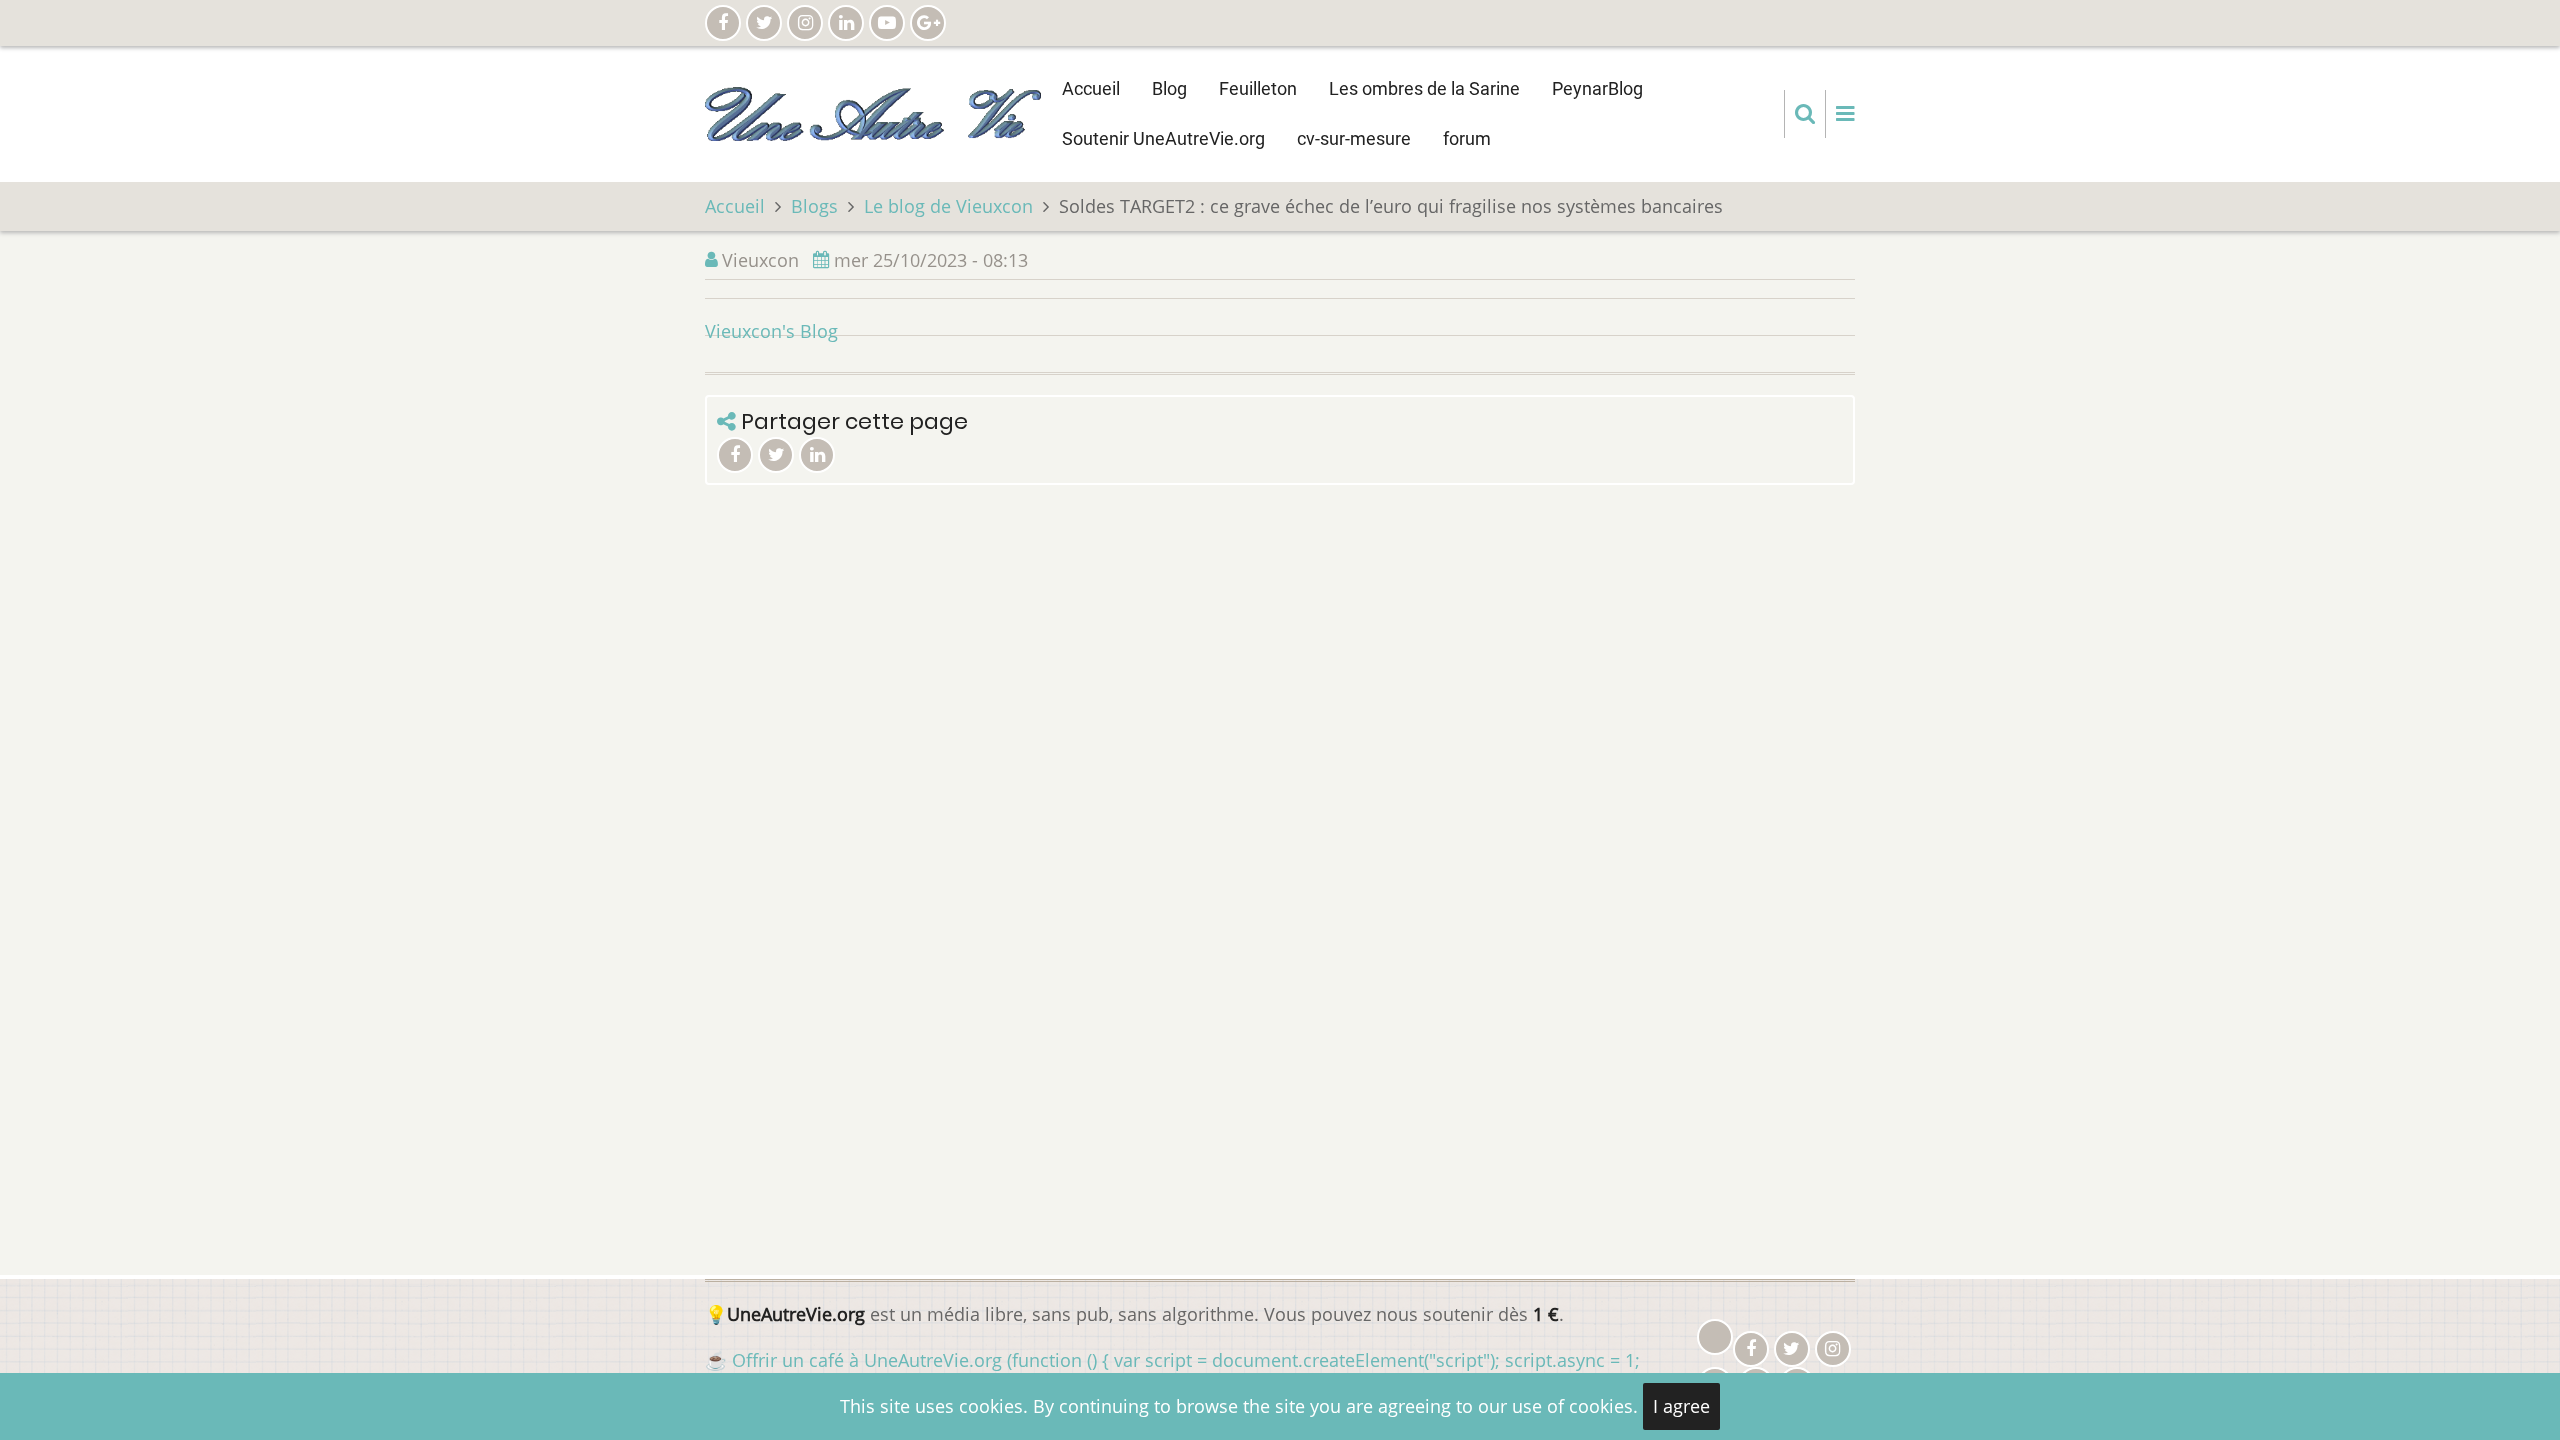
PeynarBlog (1597, 88)
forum (1467, 138)
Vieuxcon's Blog (771, 331)
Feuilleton (1258, 88)
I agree (1681, 1406)
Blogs (814, 206)
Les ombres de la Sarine (1424, 88)
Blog (1169, 88)
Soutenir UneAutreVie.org (1163, 138)
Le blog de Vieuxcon (948, 206)
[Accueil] (873, 112)
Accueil (1091, 88)
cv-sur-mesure (1354, 138)
